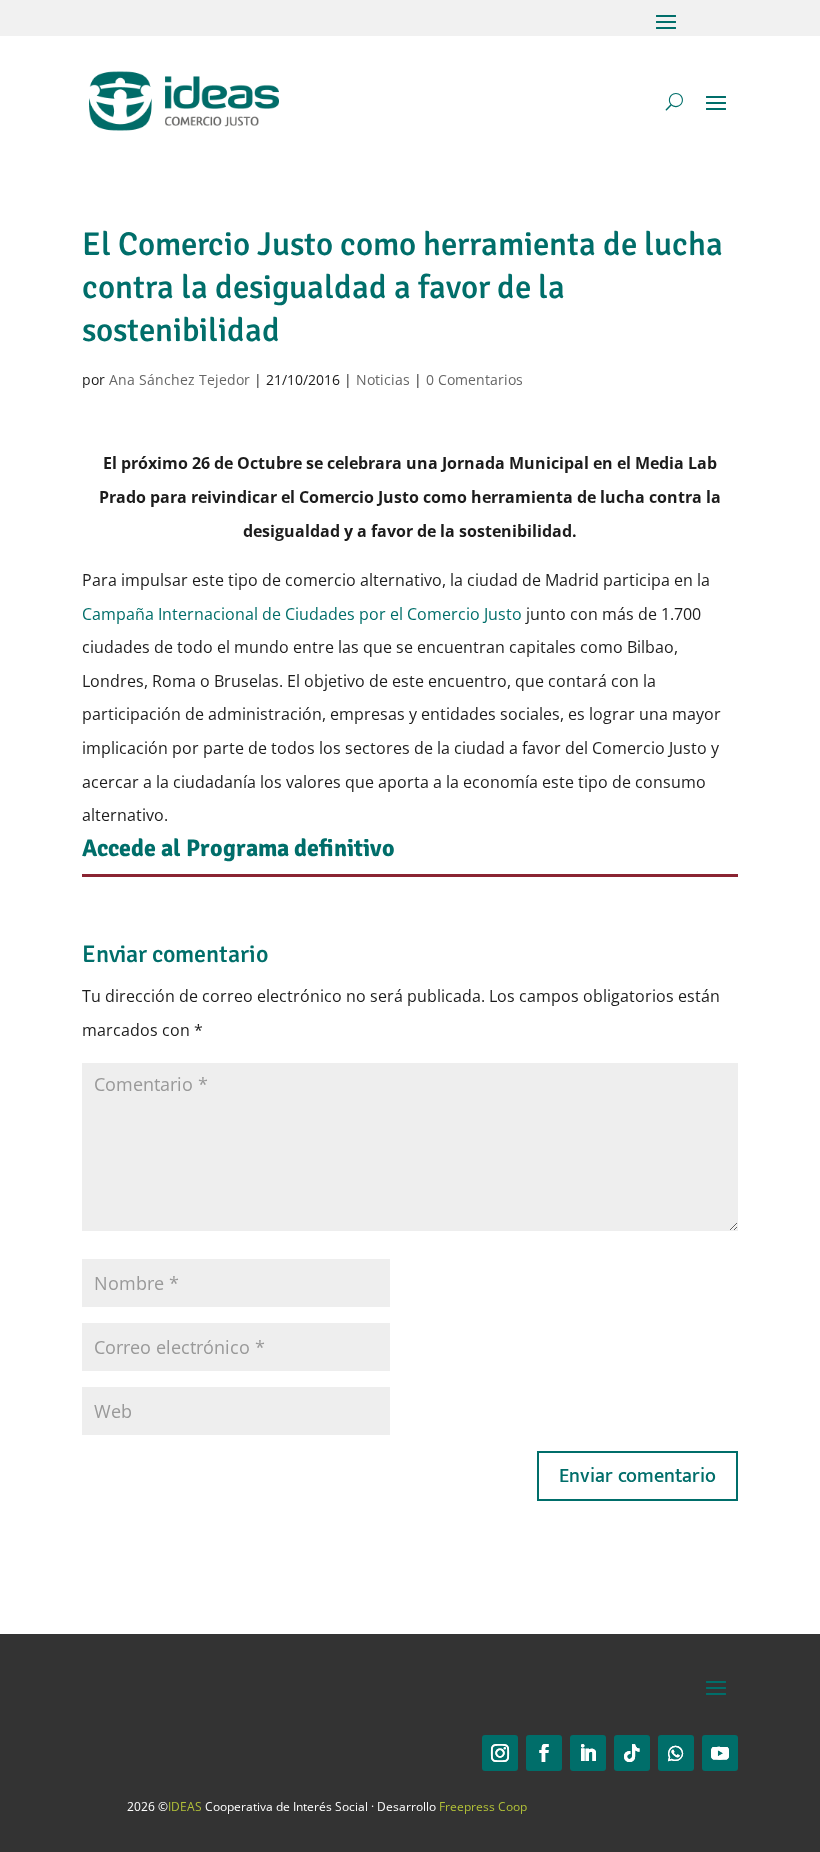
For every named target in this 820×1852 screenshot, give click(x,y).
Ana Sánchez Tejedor (179, 379)
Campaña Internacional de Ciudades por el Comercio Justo (304, 614)
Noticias (383, 379)
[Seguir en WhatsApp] (676, 1753)
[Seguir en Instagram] (500, 1753)
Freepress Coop (483, 1806)
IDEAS (185, 1806)
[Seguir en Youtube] (720, 1753)
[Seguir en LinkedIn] (588, 1753)
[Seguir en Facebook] (544, 1753)
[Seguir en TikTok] (632, 1753)
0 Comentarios (474, 379)
